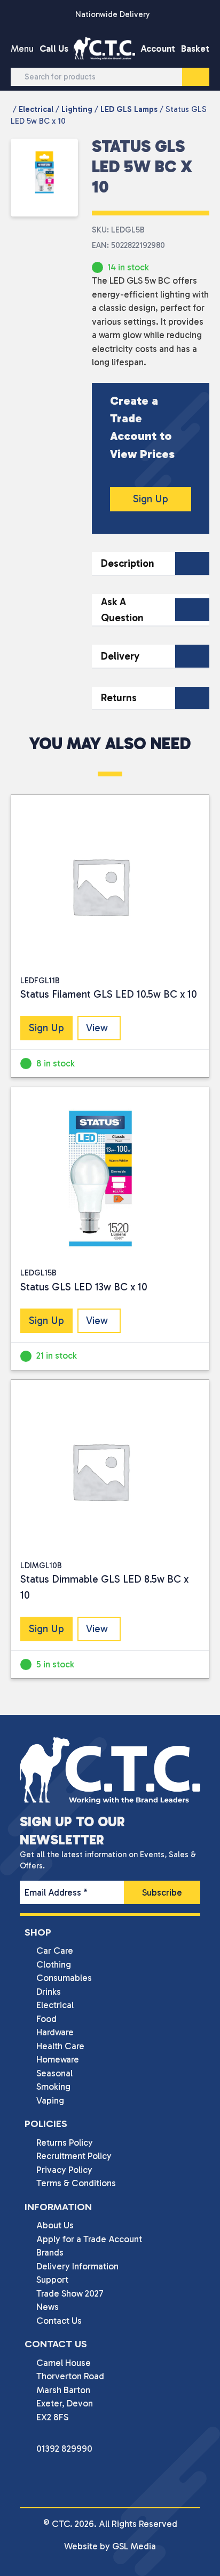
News (48, 2307)
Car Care (55, 1951)
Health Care (60, 2046)
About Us (55, 2225)
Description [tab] (128, 563)
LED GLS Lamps (129, 109)
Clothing (54, 1964)
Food (46, 2019)
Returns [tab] (119, 698)
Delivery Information (77, 2266)
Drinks (49, 1992)
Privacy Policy (64, 2170)
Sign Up (151, 499)
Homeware (58, 2059)
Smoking (53, 2087)
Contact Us (59, 2321)
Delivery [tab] (120, 656)
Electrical (36, 109)
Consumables (64, 1978)
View (97, 1028)
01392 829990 (64, 2449)
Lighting (77, 109)
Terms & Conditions (76, 2183)
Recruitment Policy (74, 2156)
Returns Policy (65, 2142)
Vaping (50, 2100)
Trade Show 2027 (70, 2293)
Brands (50, 2252)
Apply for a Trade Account (89, 2239)
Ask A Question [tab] (122, 610)
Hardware (55, 2032)
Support (52, 2280)
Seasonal (54, 2073)
